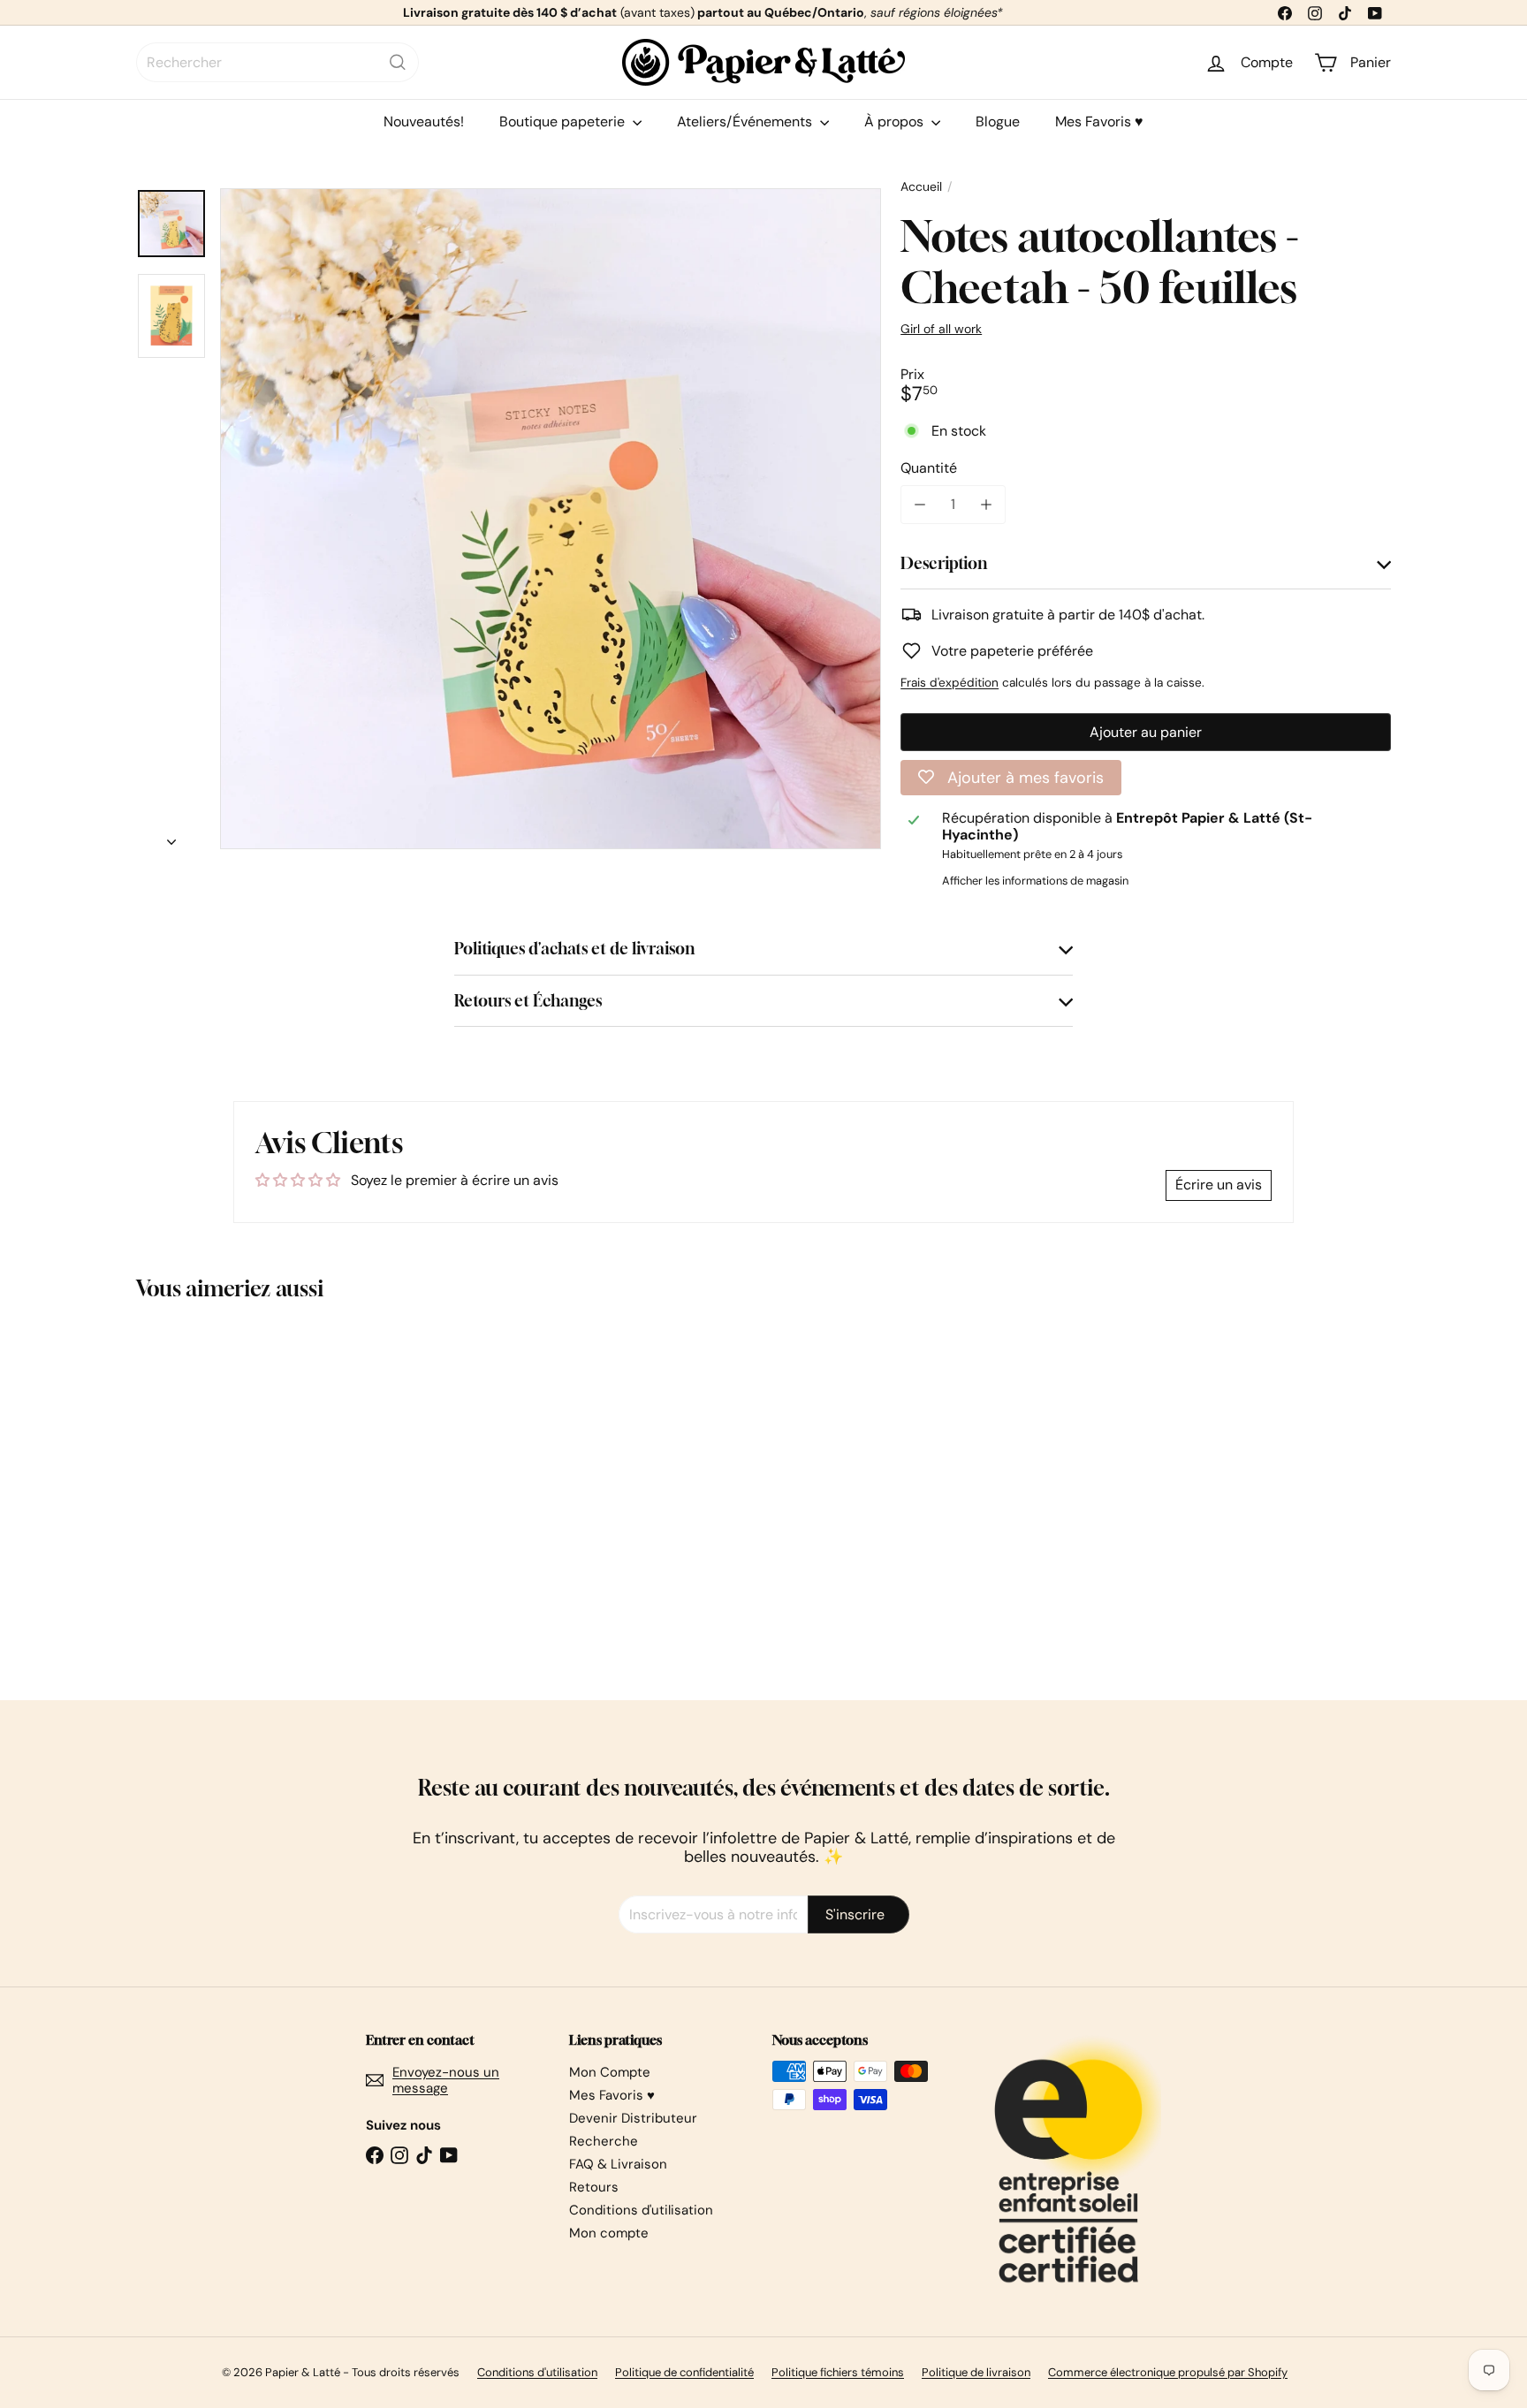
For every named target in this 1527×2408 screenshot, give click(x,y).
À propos (896, 122)
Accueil (921, 187)
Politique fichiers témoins (838, 2372)
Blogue (998, 122)
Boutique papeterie (564, 122)
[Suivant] (171, 837)
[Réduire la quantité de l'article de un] (919, 504)
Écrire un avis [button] (1219, 1185)
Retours (594, 2187)
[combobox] (277, 62)
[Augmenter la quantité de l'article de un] (986, 504)
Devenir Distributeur (633, 2118)
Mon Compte (610, 2072)
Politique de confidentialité (684, 2372)
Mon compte (609, 2233)
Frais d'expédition (950, 683)
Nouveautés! (424, 122)
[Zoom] (551, 519)
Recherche (604, 2141)
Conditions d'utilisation (641, 2210)
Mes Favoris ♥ (1099, 122)
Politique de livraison (976, 2372)
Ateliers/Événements (746, 122)
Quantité (929, 468)
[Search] (398, 62)
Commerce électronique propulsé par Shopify (1168, 2372)
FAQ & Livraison (618, 2164)
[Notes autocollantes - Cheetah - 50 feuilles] (233, 1487)
